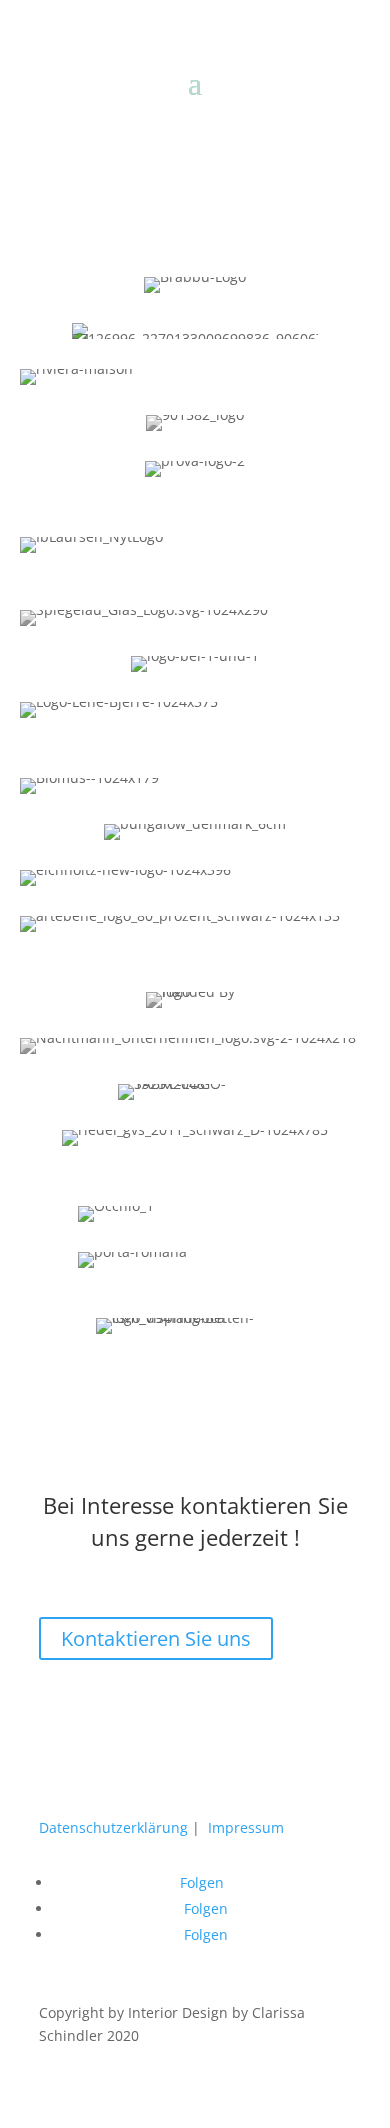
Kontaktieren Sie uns (156, 1638)
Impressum (246, 1827)
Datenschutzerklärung (115, 1827)
